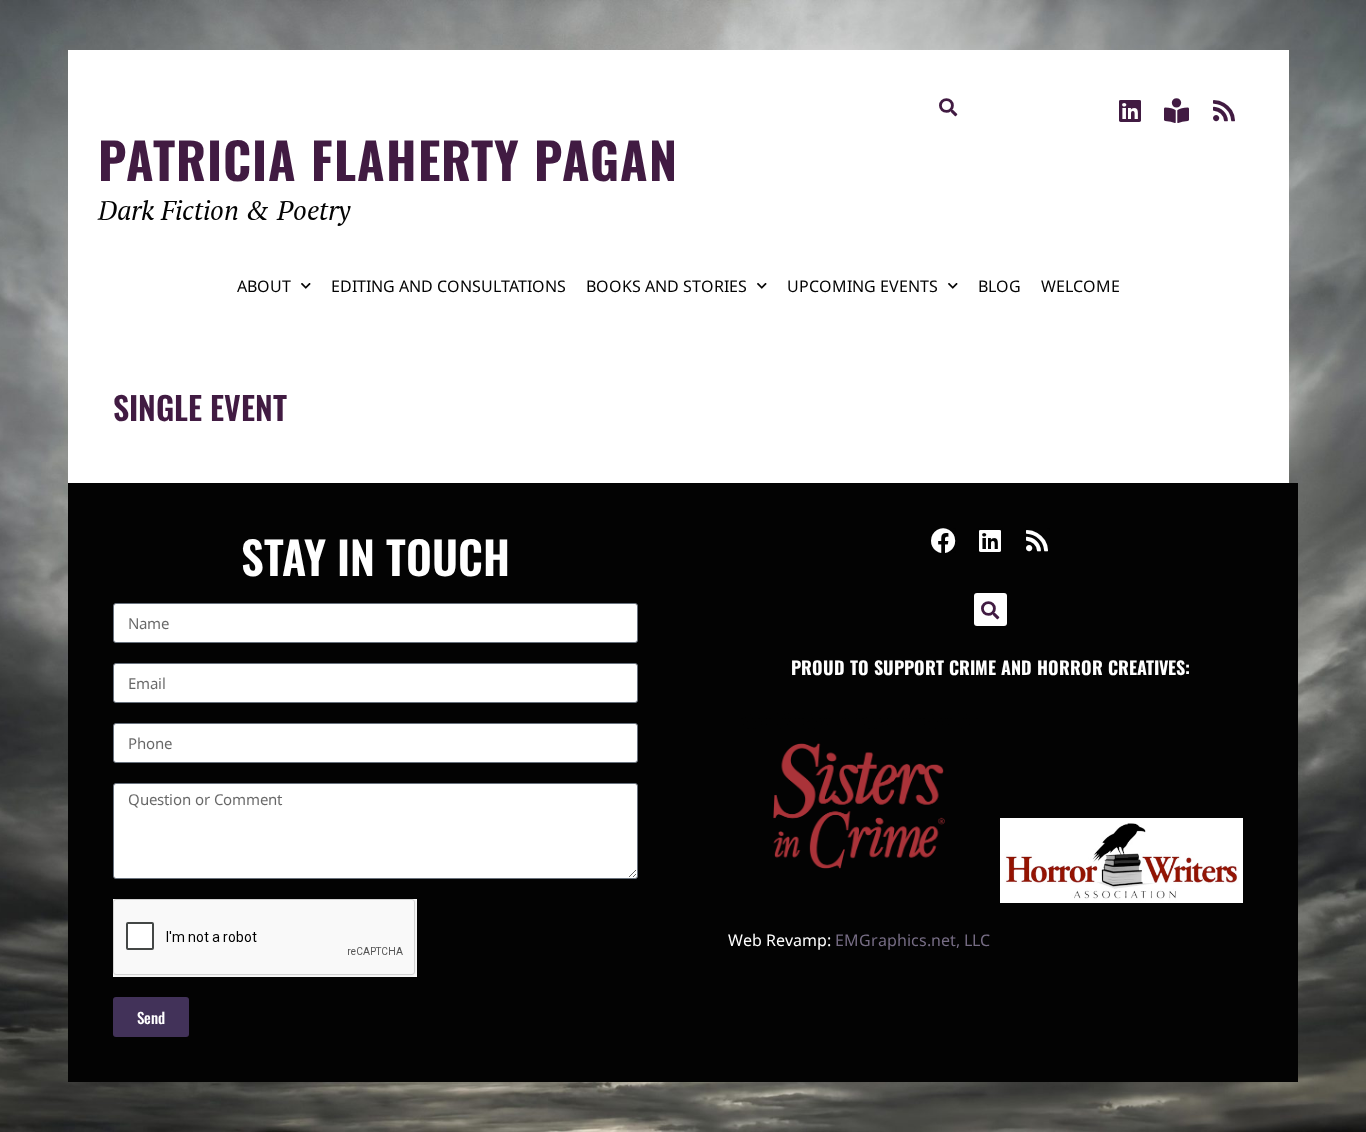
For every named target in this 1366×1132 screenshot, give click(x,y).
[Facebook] (943, 540)
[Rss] (1223, 110)
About (264, 286)
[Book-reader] (1176, 110)
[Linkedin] (1129, 110)
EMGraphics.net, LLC (912, 940)
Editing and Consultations (448, 286)
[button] (948, 106)
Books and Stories (666, 286)
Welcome (1080, 286)
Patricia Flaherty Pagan (388, 158)
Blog (999, 286)
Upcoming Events (862, 286)
